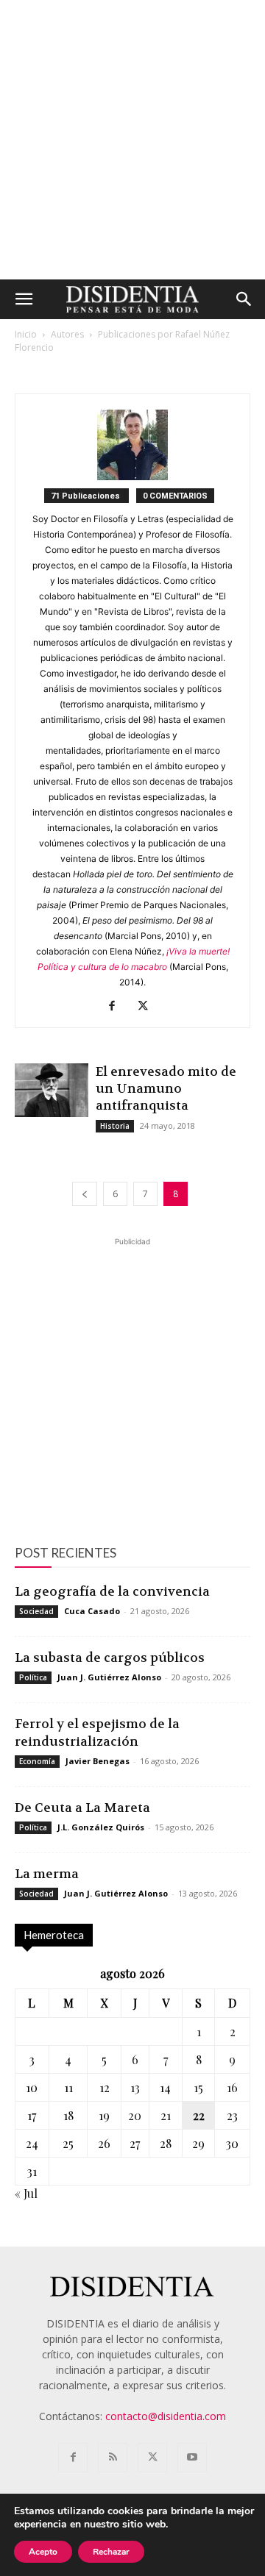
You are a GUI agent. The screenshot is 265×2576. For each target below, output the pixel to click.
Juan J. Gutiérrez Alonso (109, 1677)
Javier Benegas (98, 1761)
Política (33, 1677)
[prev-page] (85, 1194)
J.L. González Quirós (101, 1827)
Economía (37, 1761)
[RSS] (113, 2458)
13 (135, 2087)
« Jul (26, 2193)
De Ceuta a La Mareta (82, 1808)
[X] (148, 1007)
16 (232, 2087)
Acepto (43, 2552)
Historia (115, 1126)
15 (198, 2087)
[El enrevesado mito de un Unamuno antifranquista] (52, 1090)
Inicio (26, 334)
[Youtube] (192, 2458)
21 (166, 2115)
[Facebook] (117, 1007)
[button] (24, 299)
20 (135, 2115)
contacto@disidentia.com (166, 2416)
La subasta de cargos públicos (110, 1658)
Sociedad (36, 1611)
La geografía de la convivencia (112, 1591)
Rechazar (111, 2552)
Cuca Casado (92, 1611)
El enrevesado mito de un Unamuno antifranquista (166, 1088)
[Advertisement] (132, 140)
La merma (47, 1874)
